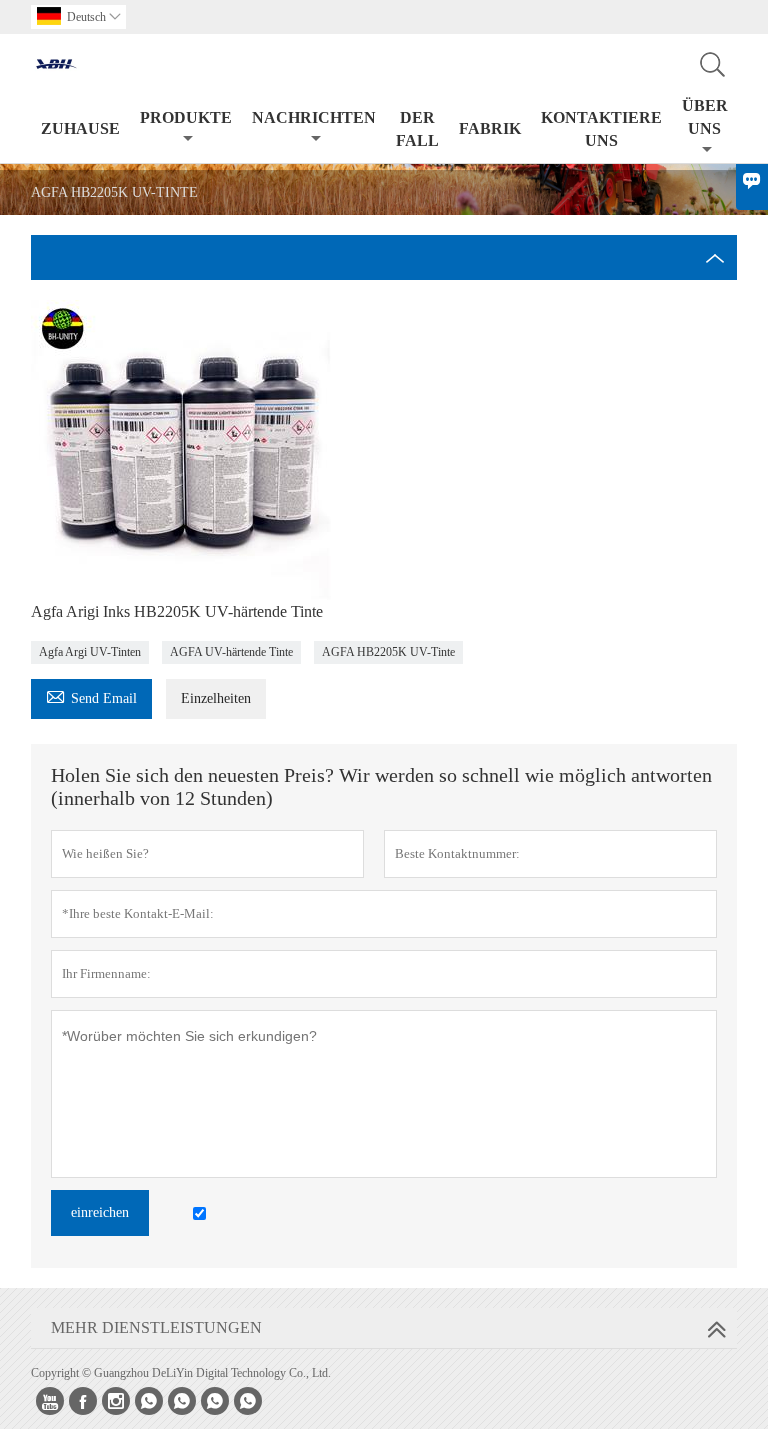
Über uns (705, 117)
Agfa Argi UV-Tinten (90, 652)
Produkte (186, 117)
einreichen (100, 1212)
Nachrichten (314, 117)
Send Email (91, 695)
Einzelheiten (216, 698)
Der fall (417, 129)
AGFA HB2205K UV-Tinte (388, 652)
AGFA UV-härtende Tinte (231, 652)
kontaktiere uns (601, 129)
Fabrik (490, 128)
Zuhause (80, 128)
